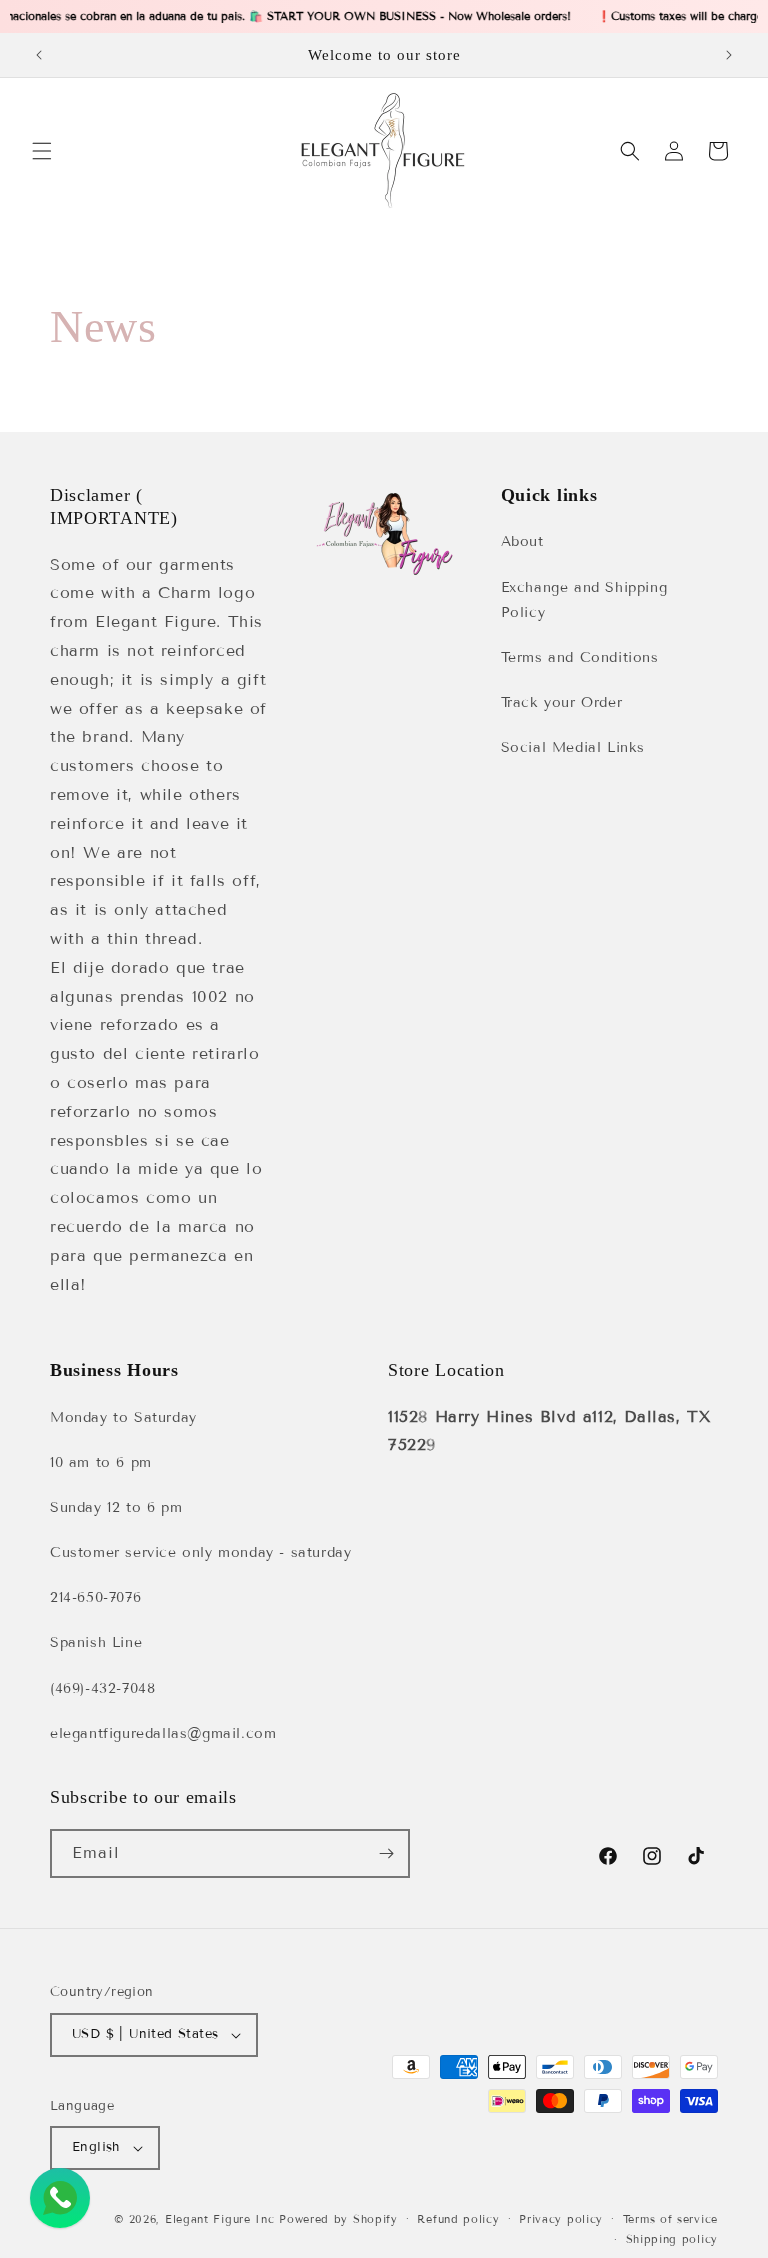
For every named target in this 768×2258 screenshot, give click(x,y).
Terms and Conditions (580, 657)
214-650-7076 (95, 1597)
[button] (42, 151)
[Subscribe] (386, 1853)
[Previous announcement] (39, 55)
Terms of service (670, 2219)
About (522, 541)
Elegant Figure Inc (220, 2219)
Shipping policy (672, 2239)
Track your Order (562, 702)
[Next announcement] (729, 55)
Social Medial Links (573, 747)
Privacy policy (561, 2219)
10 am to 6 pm (101, 1462)
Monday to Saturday (123, 1417)
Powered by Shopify (338, 2219)
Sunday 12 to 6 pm (116, 1507)
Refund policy (458, 2219)
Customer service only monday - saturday (200, 1552)
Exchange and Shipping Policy (584, 600)
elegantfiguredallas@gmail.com (163, 1733)
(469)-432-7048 (102, 1688)
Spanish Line (96, 1642)
